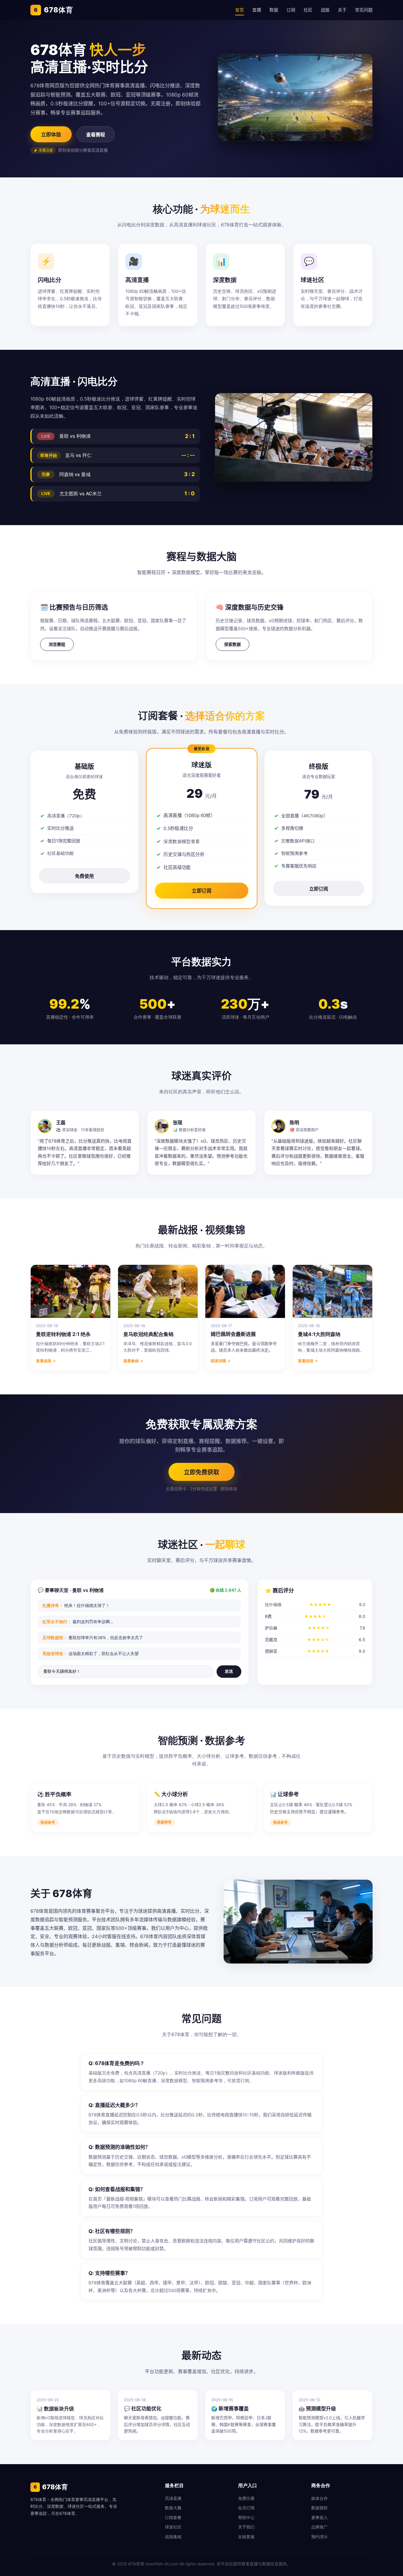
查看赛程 (96, 135)
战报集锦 (173, 2537)
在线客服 (246, 2537)
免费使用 (84, 876)
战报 (325, 10)
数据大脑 (173, 2508)
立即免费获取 (201, 1472)
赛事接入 (320, 2517)
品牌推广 (320, 2527)
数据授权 (320, 2508)
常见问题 (364, 10)
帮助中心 (246, 2517)
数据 (274, 10)
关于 (342, 10)
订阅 (291, 10)
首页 (240, 10)
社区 (308, 10)
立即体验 (51, 135)
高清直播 (173, 2498)
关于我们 (246, 2527)
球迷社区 (173, 2527)
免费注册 (246, 2498)
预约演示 (320, 2537)
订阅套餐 (173, 2517)
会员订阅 (246, 2508)
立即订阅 (201, 891)
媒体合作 (320, 2498)
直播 (257, 10)
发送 (229, 1671)
